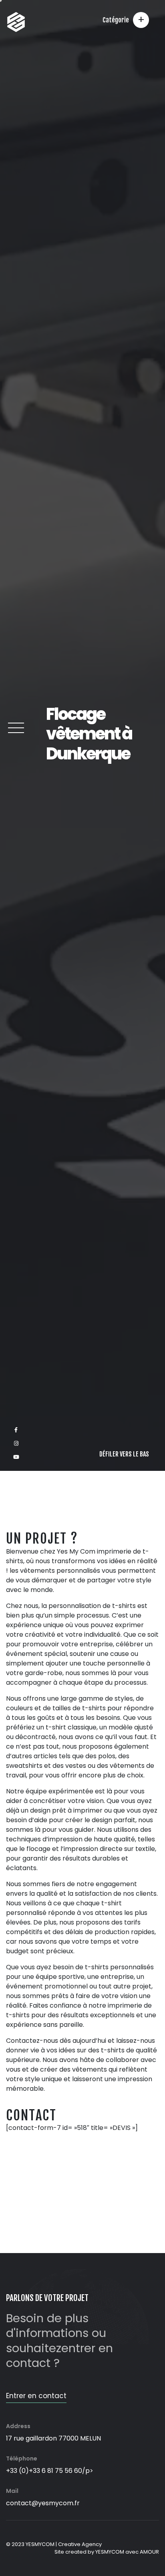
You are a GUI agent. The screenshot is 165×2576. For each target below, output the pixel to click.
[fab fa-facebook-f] (16, 2535)
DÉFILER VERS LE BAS (124, 2559)
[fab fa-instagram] (16, 2549)
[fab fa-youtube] (16, 2562)
